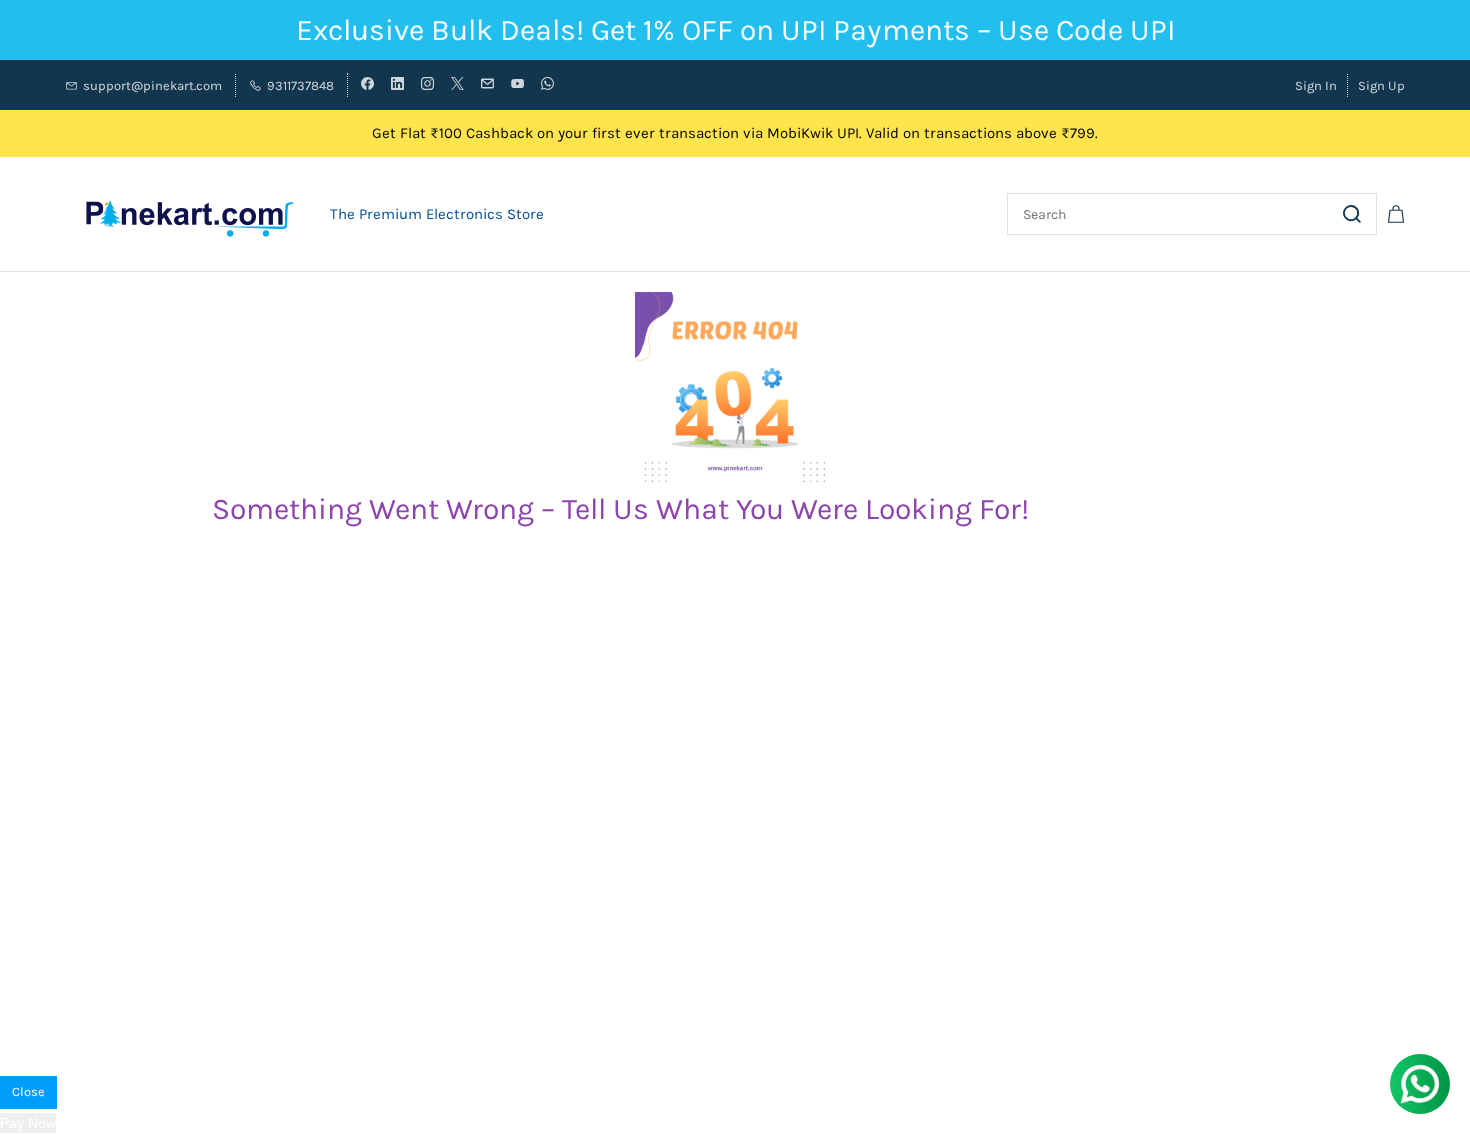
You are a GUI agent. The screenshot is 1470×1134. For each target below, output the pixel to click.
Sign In (1316, 85)
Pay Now (28, 1123)
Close (28, 1091)
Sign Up (1381, 85)
